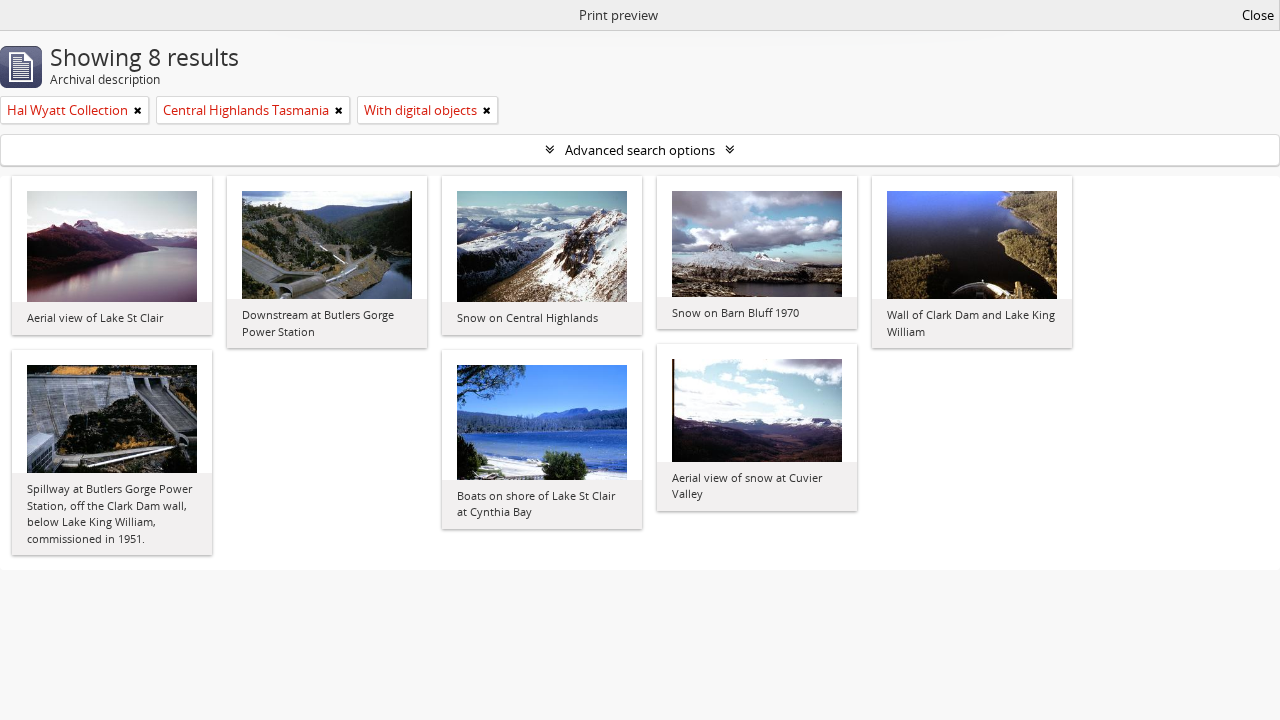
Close (1258, 15)
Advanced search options (640, 150)
